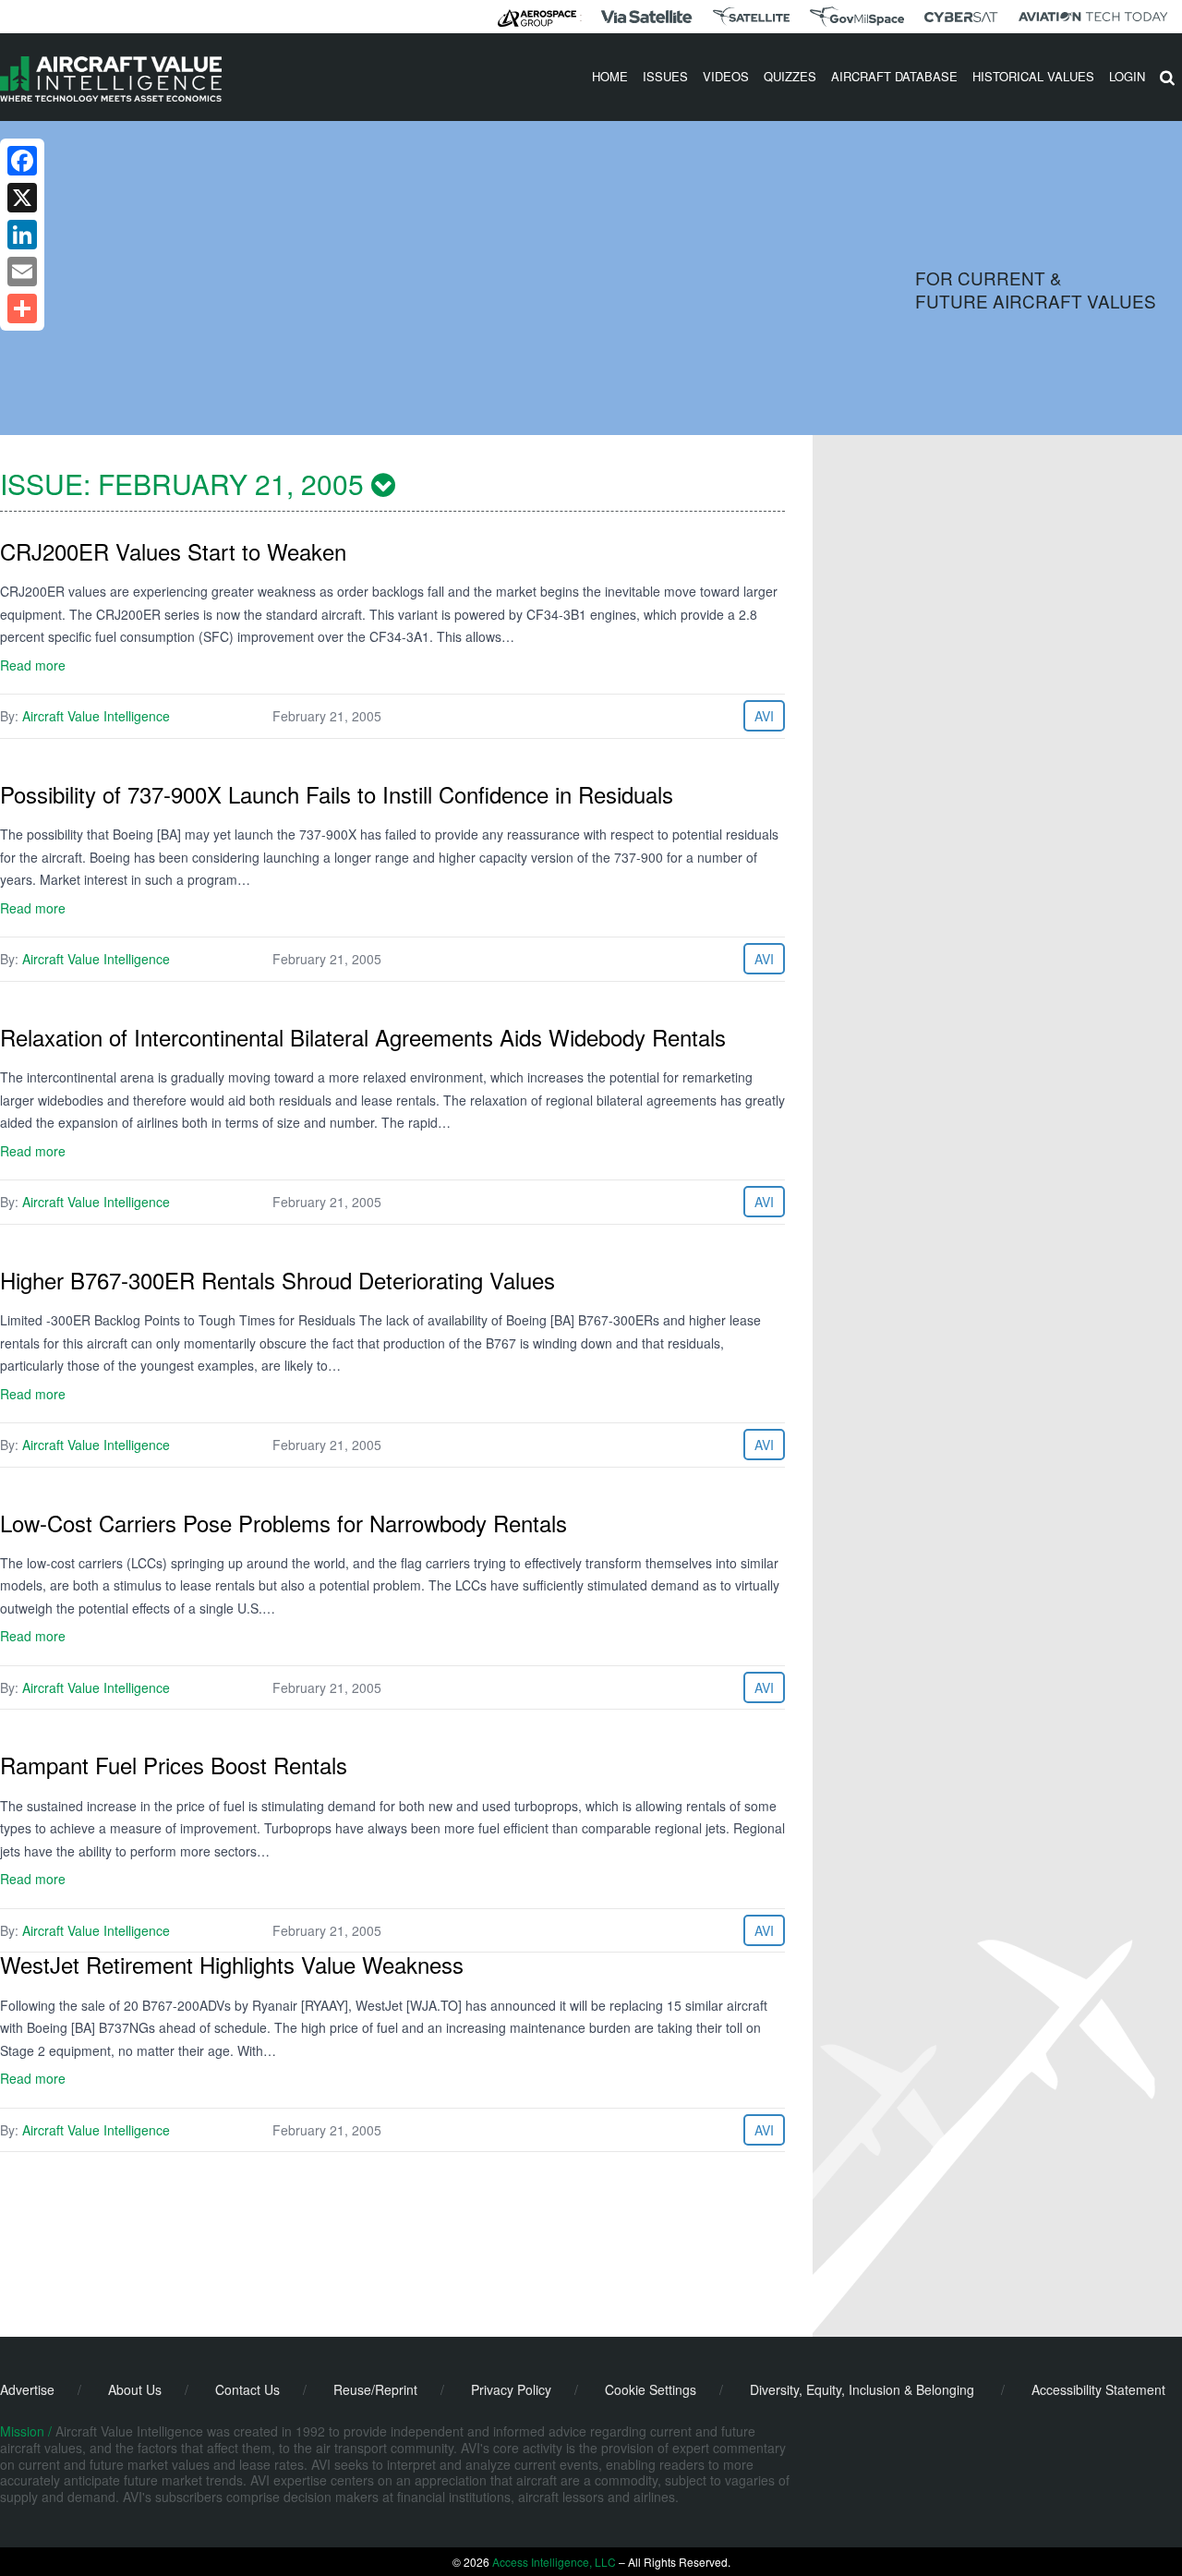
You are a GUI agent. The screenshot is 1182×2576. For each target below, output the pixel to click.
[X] (22, 198)
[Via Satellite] (646, 17)
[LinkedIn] (22, 235)
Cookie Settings (651, 2389)
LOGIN (1127, 76)
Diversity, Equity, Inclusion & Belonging (862, 2389)
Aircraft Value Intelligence (96, 716)
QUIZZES (790, 76)
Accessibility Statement (1098, 2389)
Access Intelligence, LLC (554, 2562)
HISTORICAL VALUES (1033, 76)
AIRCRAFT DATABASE (894, 76)
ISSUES (665, 76)
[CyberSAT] (961, 17)
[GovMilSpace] (857, 17)
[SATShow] (751, 17)
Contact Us (247, 2389)
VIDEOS (726, 76)
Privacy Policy (511, 2389)
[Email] (22, 272)
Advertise (27, 2389)
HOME (610, 76)
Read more (33, 665)
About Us (135, 2389)
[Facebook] (22, 161)
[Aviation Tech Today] (1093, 17)
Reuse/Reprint (375, 2389)
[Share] (22, 308)
